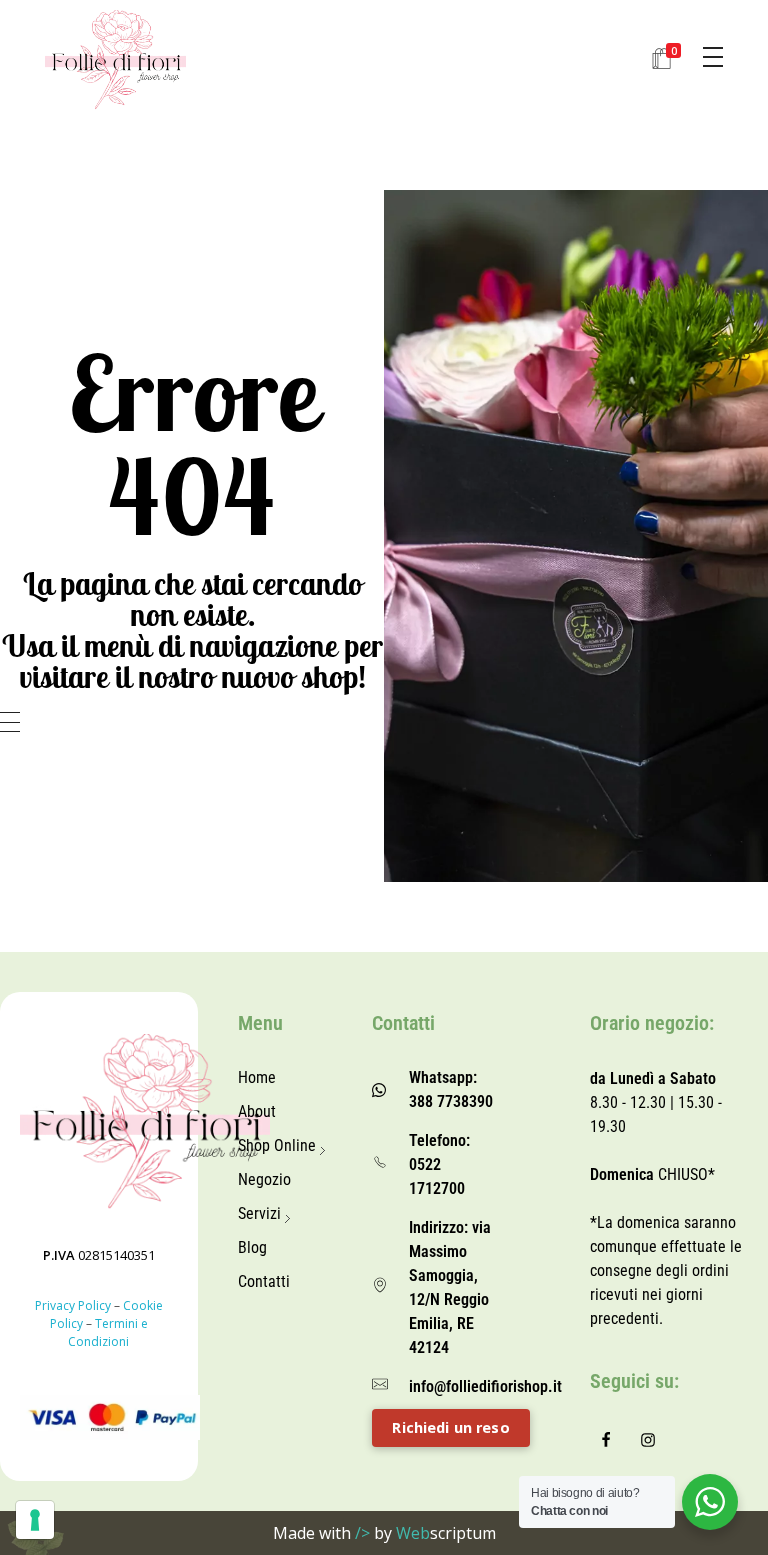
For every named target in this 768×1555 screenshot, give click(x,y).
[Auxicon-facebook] (606, 1440)
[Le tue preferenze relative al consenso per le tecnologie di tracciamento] (35, 1520)
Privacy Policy (73, 1305)
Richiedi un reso (450, 1427)
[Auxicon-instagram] (648, 1440)
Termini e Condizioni (108, 1332)
